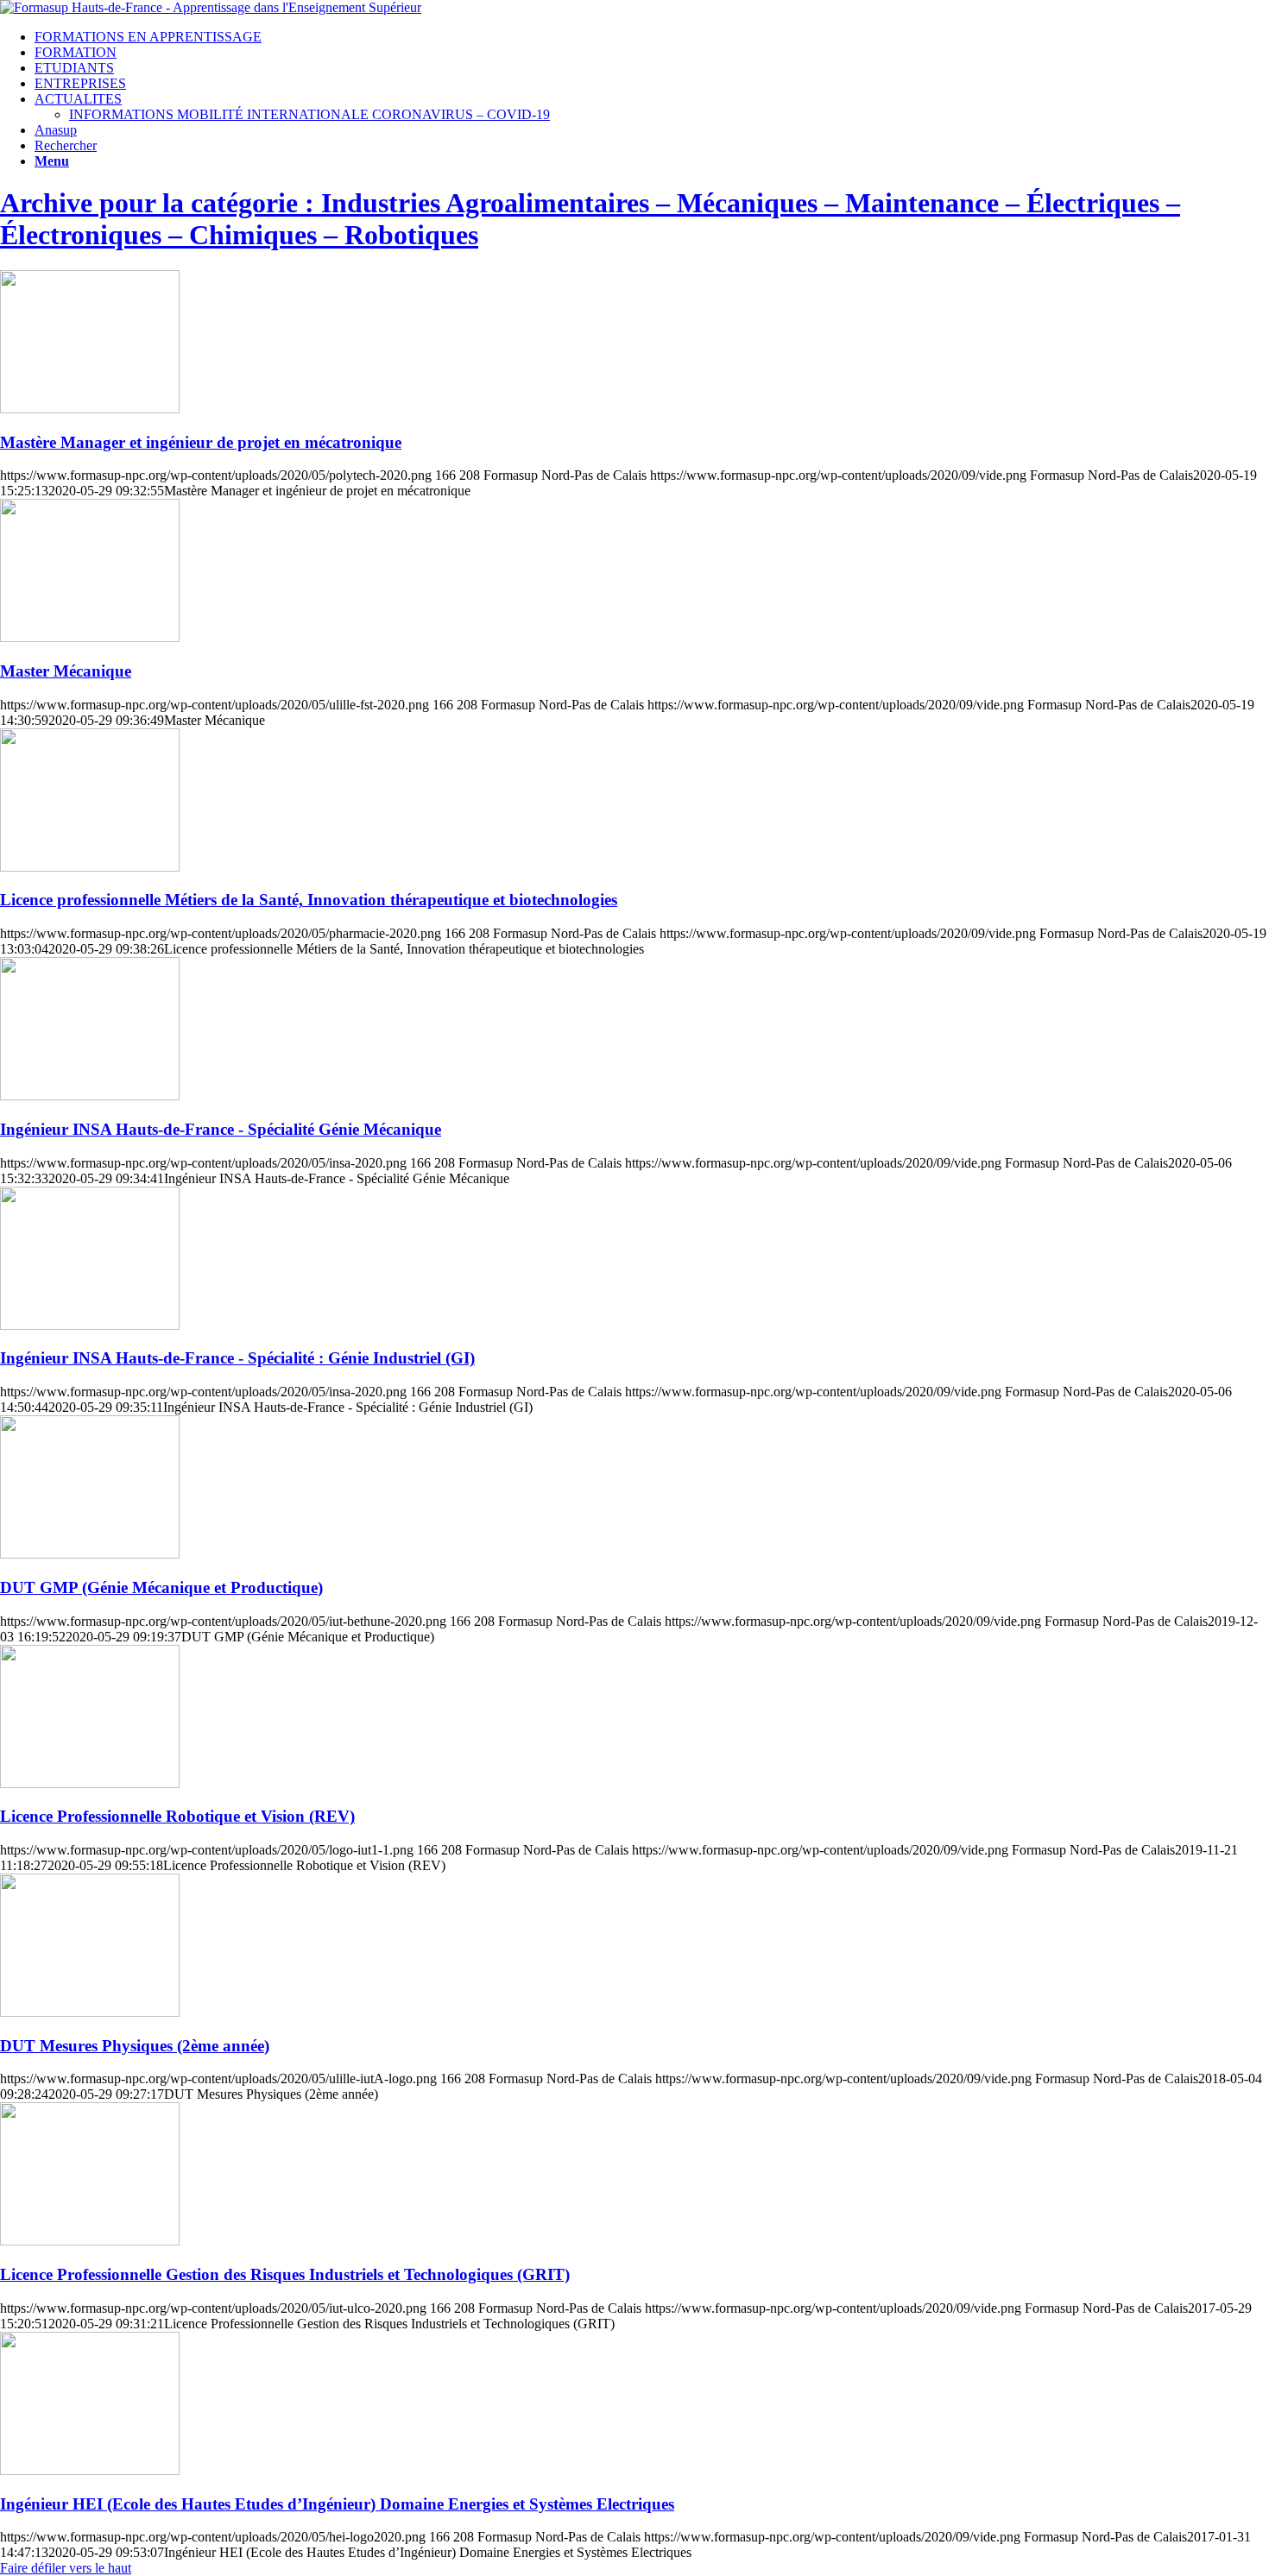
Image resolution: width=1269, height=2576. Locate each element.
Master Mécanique (66, 671)
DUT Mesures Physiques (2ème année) (135, 2046)
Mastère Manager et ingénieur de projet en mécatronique (201, 442)
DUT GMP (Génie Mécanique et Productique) (161, 1587)
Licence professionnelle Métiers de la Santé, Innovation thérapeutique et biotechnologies (309, 900)
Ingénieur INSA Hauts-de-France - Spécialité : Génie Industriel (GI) (237, 1358)
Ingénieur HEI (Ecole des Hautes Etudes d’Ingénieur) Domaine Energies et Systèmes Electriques (337, 2504)
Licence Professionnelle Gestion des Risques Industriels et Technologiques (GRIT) (285, 2274)
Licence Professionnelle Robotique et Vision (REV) (177, 1816)
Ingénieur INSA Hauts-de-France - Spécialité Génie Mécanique (221, 1129)
